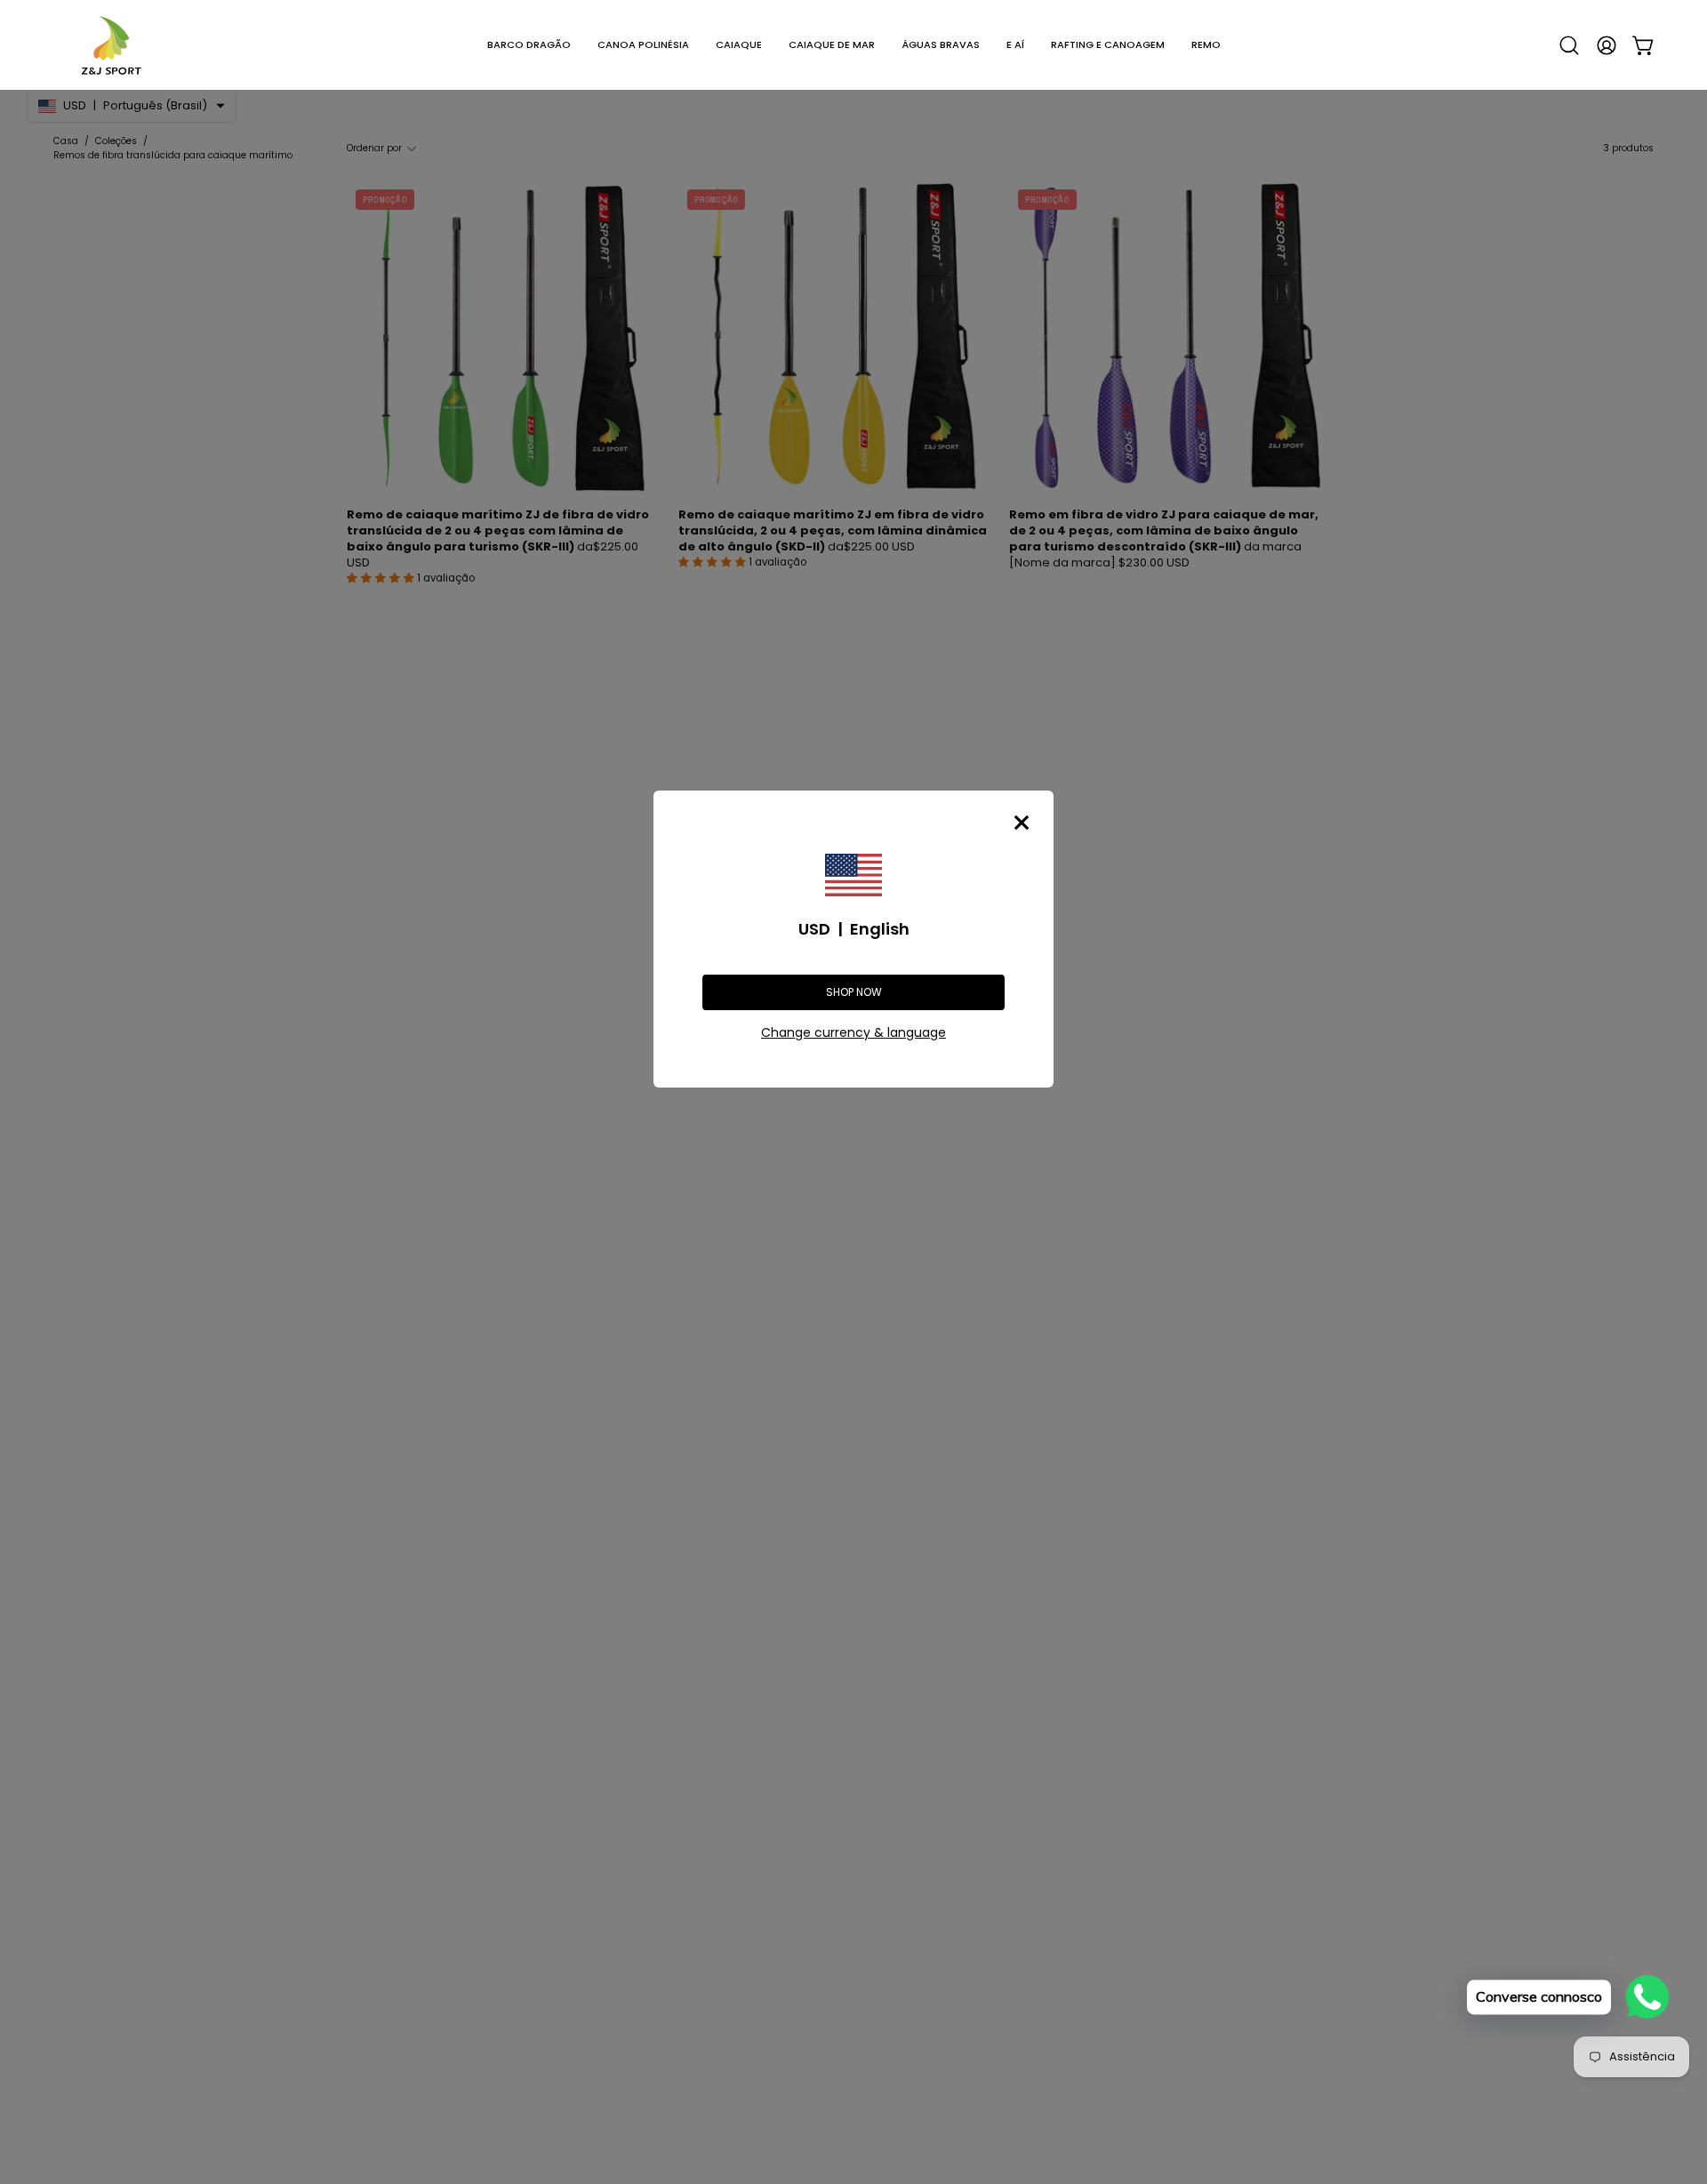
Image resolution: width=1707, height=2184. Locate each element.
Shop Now (854, 992)
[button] (529, 45)
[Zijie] (111, 45)
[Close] (1022, 823)
